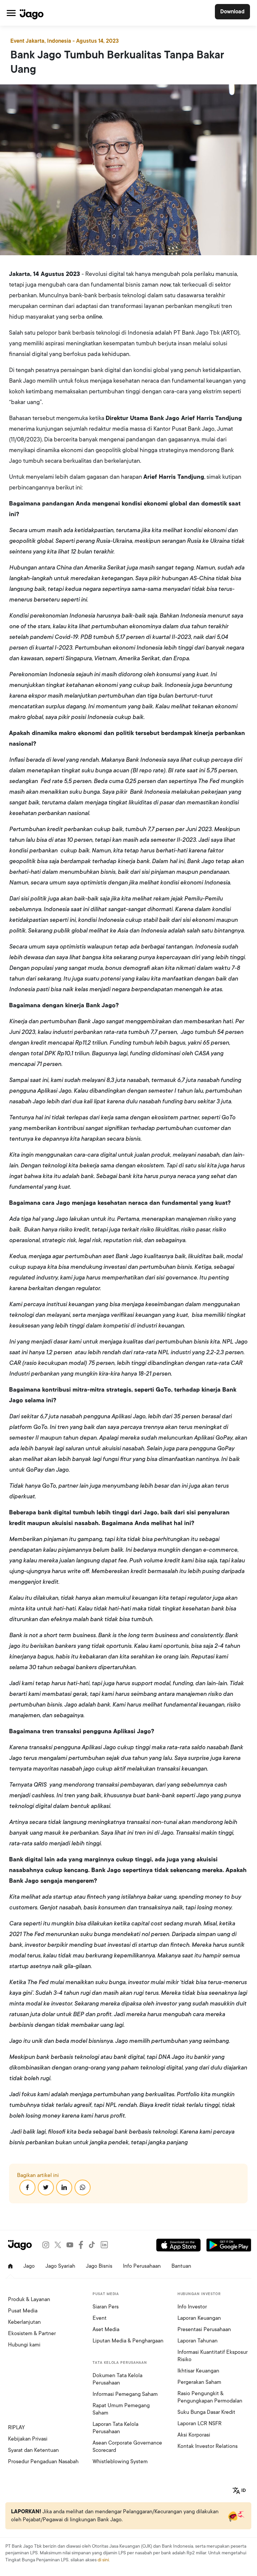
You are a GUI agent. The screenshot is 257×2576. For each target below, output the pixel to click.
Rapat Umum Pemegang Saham (121, 2409)
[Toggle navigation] (11, 13)
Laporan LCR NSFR (200, 2424)
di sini (103, 2560)
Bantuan (181, 2266)
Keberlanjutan (24, 2322)
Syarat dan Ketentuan (33, 2450)
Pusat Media (23, 2311)
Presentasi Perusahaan (204, 2329)
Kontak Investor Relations (208, 2446)
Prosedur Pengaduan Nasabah (43, 2462)
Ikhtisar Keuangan (198, 2371)
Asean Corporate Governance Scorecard (127, 2447)
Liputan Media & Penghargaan (128, 2341)
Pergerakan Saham (199, 2382)
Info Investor (192, 2307)
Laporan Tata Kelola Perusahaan (115, 2428)
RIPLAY (16, 2428)
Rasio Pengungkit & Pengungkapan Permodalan (210, 2397)
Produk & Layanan (29, 2299)
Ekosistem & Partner (32, 2333)
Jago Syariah (60, 2266)
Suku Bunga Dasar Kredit (206, 2412)
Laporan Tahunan (198, 2341)
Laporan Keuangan (199, 2318)
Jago (29, 2266)
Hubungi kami (24, 2345)
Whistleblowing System (120, 2462)
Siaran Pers (106, 2307)
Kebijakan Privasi (28, 2439)
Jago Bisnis (99, 2266)
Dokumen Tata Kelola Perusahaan (117, 2379)
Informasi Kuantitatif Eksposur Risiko (213, 2356)
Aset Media (106, 2329)
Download (232, 12)
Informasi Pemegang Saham (125, 2394)
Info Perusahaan (142, 2266)
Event (100, 2318)
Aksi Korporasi (194, 2435)
